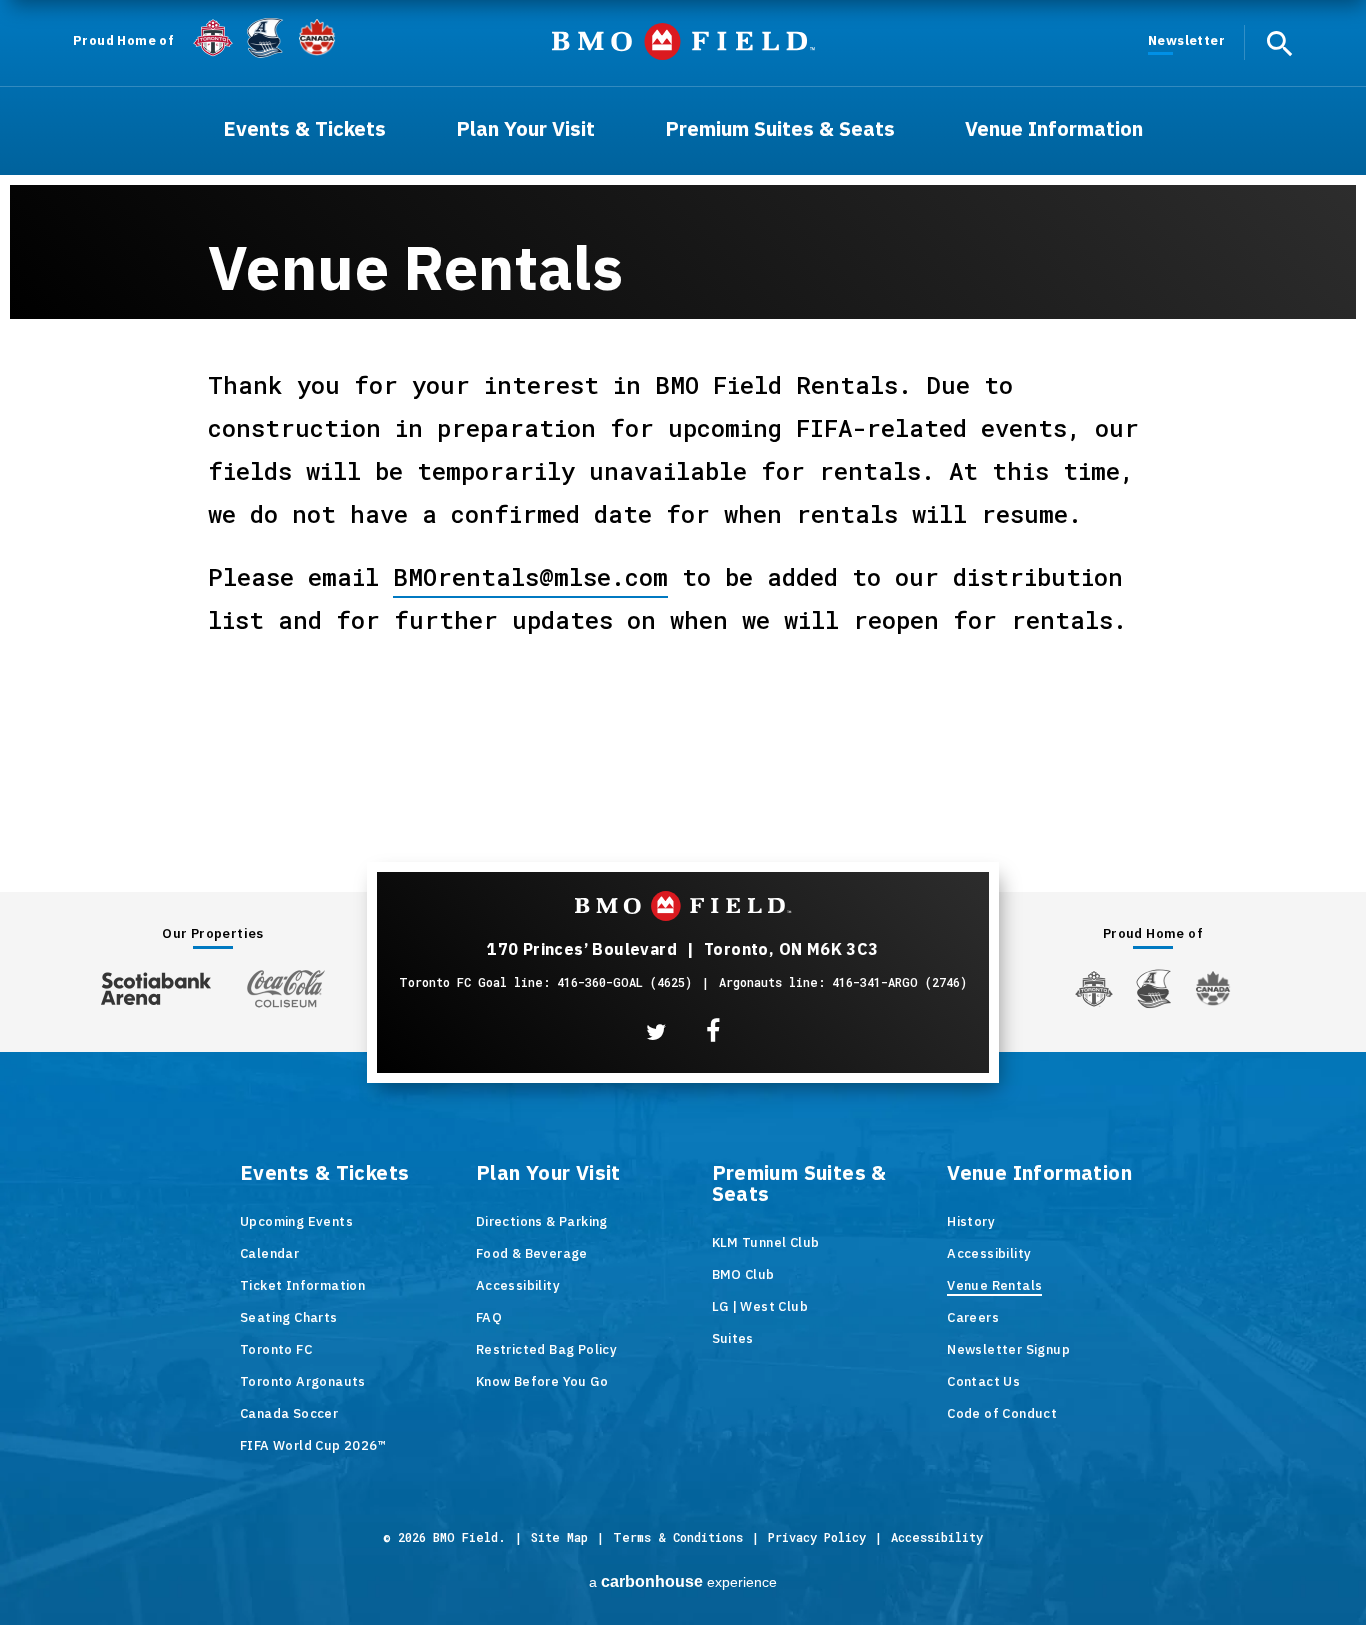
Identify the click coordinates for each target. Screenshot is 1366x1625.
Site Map (559, 1537)
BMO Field (683, 41)
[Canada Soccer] (317, 37)
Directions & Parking (542, 1221)
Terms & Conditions (678, 1537)
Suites (733, 1338)
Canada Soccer (289, 1413)
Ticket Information (302, 1285)
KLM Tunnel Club (766, 1242)
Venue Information (1039, 1174)
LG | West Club (760, 1306)
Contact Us (983, 1381)
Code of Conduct (1002, 1413)
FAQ (489, 1317)
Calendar (269, 1253)
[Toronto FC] (213, 37)
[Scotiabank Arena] (156, 984)
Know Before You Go (542, 1381)
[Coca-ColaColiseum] (286, 988)
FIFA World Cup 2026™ (313, 1445)
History (971, 1221)
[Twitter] (656, 1032)
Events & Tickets (324, 1174)
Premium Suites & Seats (799, 1184)
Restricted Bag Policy (546, 1349)
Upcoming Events (296, 1221)
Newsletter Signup (1008, 1349)
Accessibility (518, 1285)
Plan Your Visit (548, 1174)
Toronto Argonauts (303, 1381)
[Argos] (265, 36)
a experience (683, 1581)
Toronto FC (276, 1349)
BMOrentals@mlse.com (530, 577)
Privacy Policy (817, 1537)
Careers (973, 1317)
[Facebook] (713, 1031)
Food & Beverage (532, 1253)
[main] (683, 396)
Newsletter (1186, 40)
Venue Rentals (994, 1285)
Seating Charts (289, 1317)
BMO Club (743, 1274)
